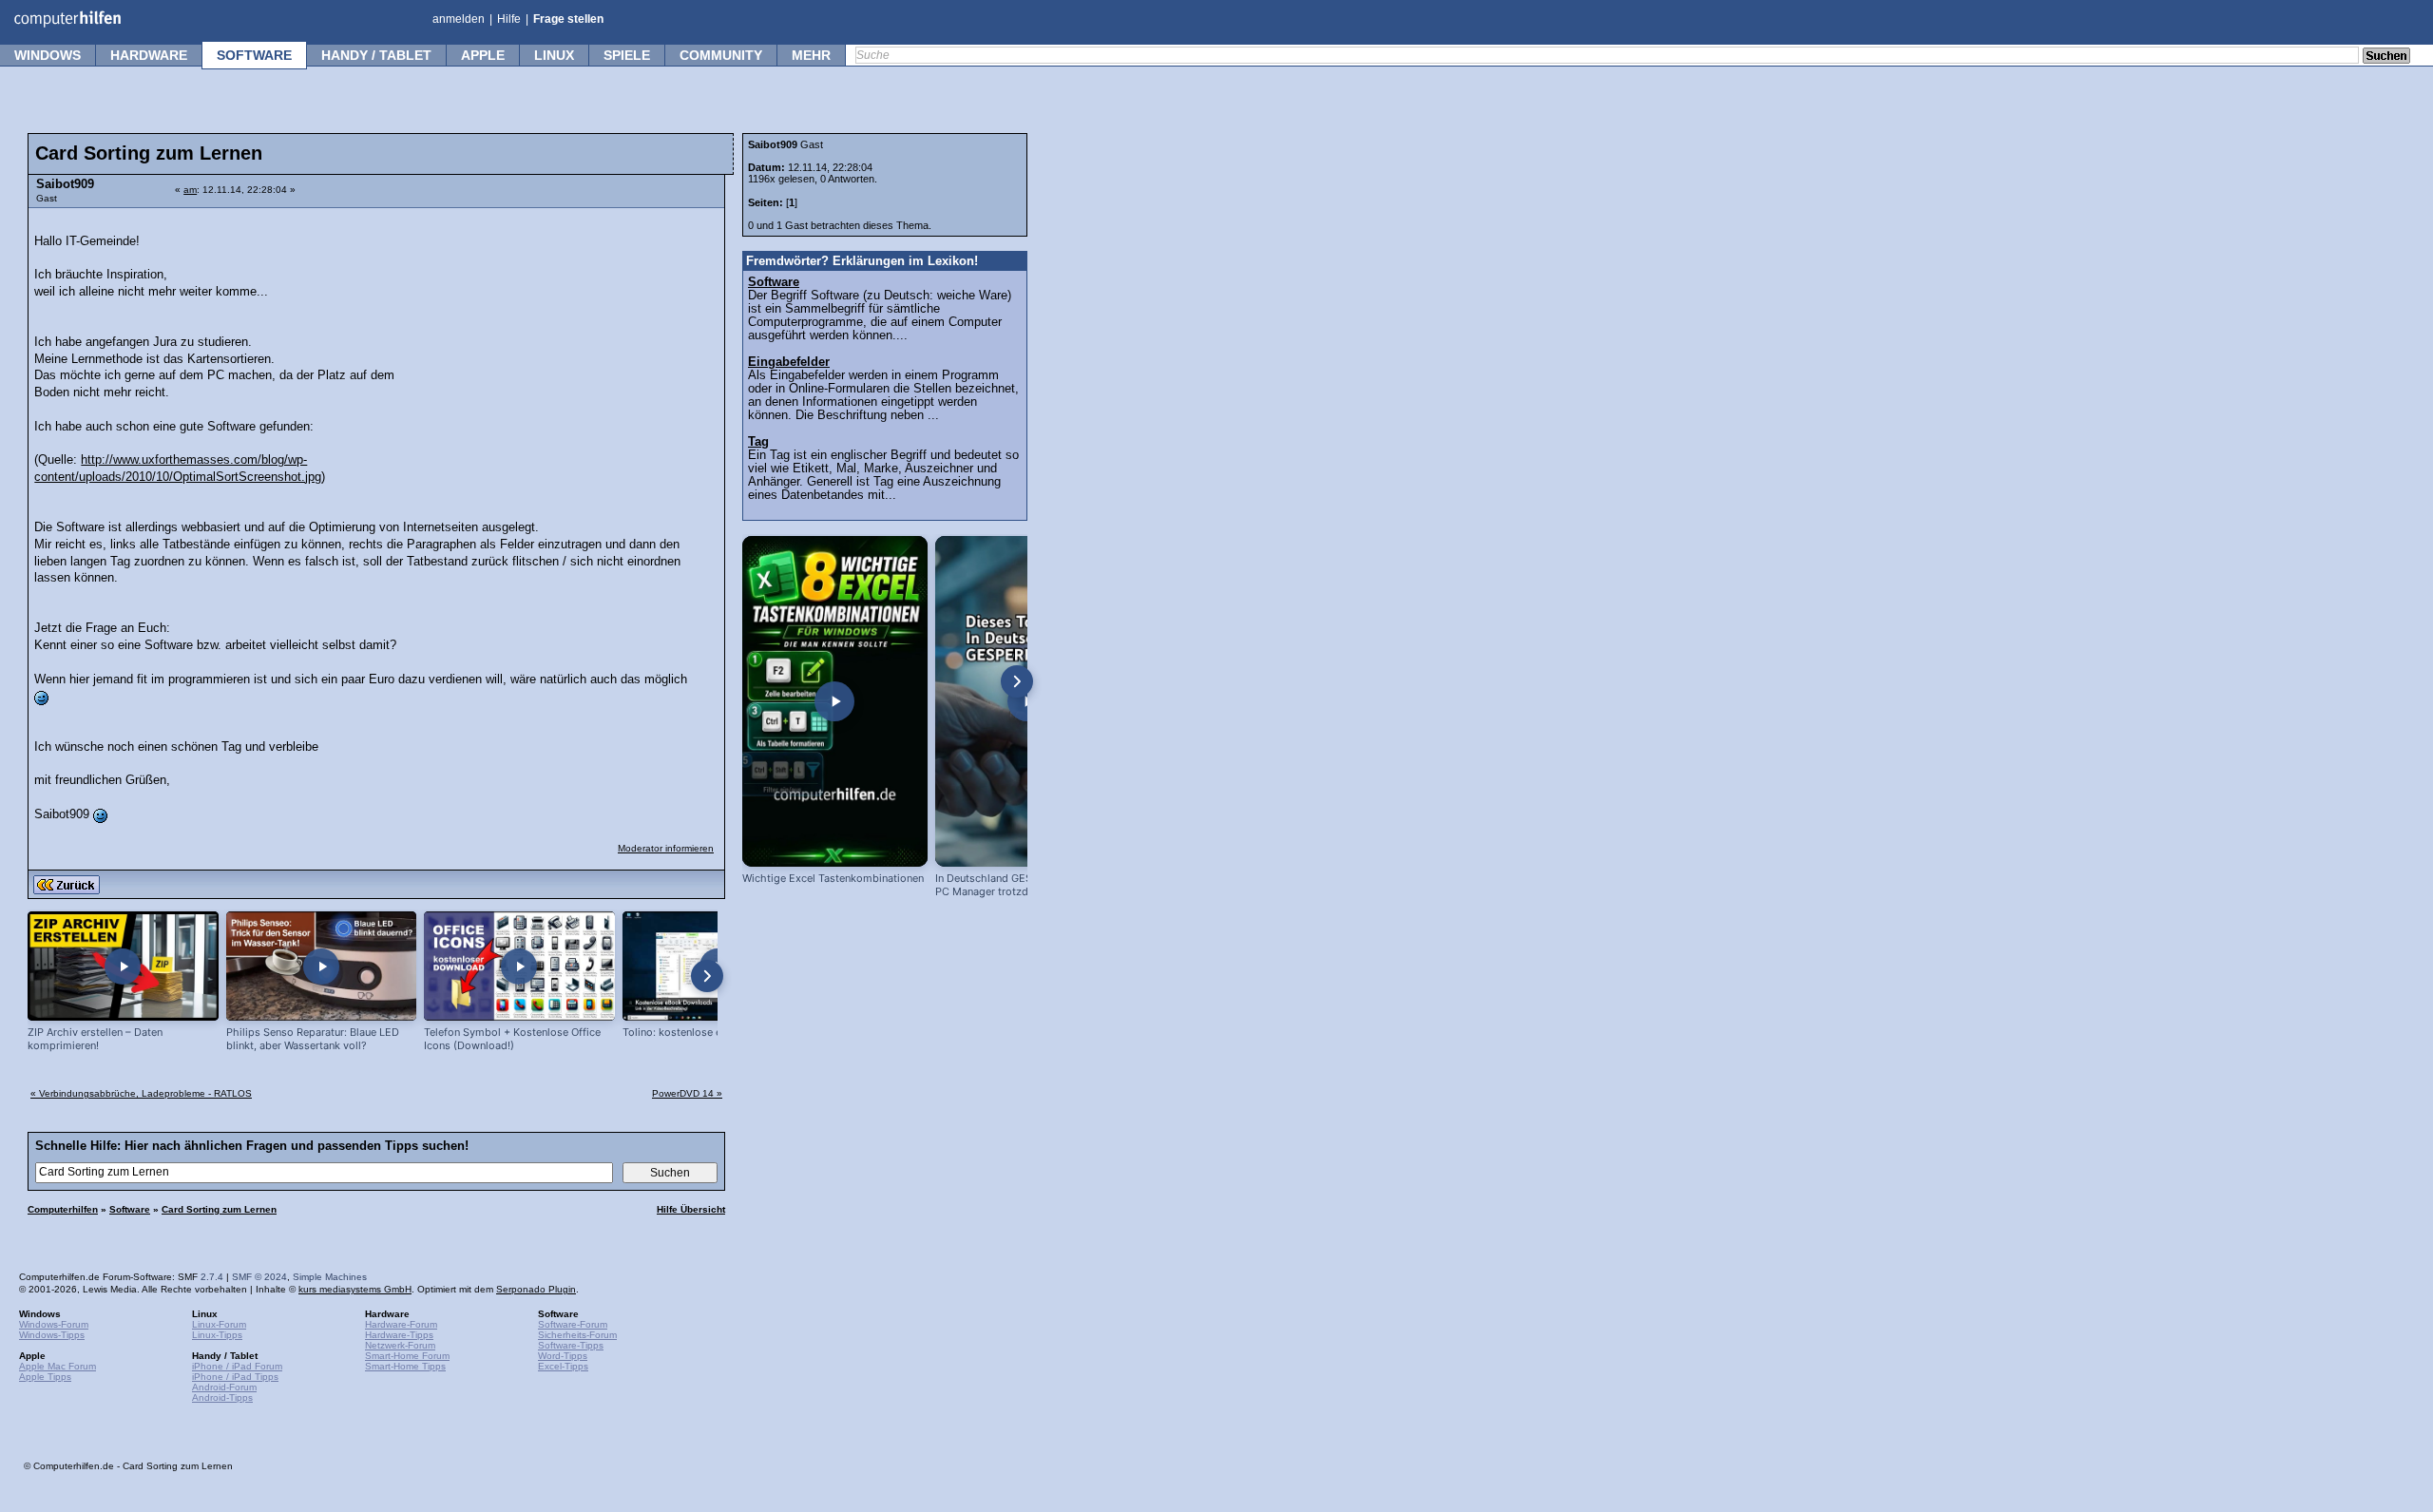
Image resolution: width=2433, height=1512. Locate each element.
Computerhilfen (63, 1209)
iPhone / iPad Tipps (235, 1377)
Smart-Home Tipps (405, 1366)
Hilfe (509, 19)
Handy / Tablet (376, 55)
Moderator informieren (666, 848)
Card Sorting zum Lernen (219, 1209)
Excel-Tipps (563, 1366)
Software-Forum (573, 1324)
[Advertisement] (572, 337)
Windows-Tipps (52, 1335)
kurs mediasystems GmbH (355, 1289)
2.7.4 (212, 1277)
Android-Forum (224, 1387)
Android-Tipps (222, 1397)
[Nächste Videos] (707, 976)
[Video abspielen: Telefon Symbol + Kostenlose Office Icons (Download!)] (519, 966)
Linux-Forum (219, 1324)
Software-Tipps (571, 1345)
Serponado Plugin (536, 1289)
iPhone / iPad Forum (237, 1366)
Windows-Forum (54, 1324)
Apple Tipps (45, 1377)
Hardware (149, 55)
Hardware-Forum (401, 1324)
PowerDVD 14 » (687, 1093)
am (190, 190)
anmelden (459, 19)
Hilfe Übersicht (691, 1209)
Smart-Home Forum (407, 1356)
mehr (811, 55)
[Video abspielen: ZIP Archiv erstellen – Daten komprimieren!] (123, 966)
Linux (554, 55)
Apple (483, 55)
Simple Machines (330, 1277)
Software (254, 55)
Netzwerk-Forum (400, 1345)
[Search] (2386, 57)
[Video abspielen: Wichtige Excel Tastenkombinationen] (835, 701)
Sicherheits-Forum (577, 1335)
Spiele (627, 55)
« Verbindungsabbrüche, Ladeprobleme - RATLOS (141, 1093)
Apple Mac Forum (57, 1366)
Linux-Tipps (217, 1335)
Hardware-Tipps (399, 1335)
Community (721, 55)
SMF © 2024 (259, 1277)
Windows (48, 55)
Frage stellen (568, 19)
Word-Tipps (563, 1356)
